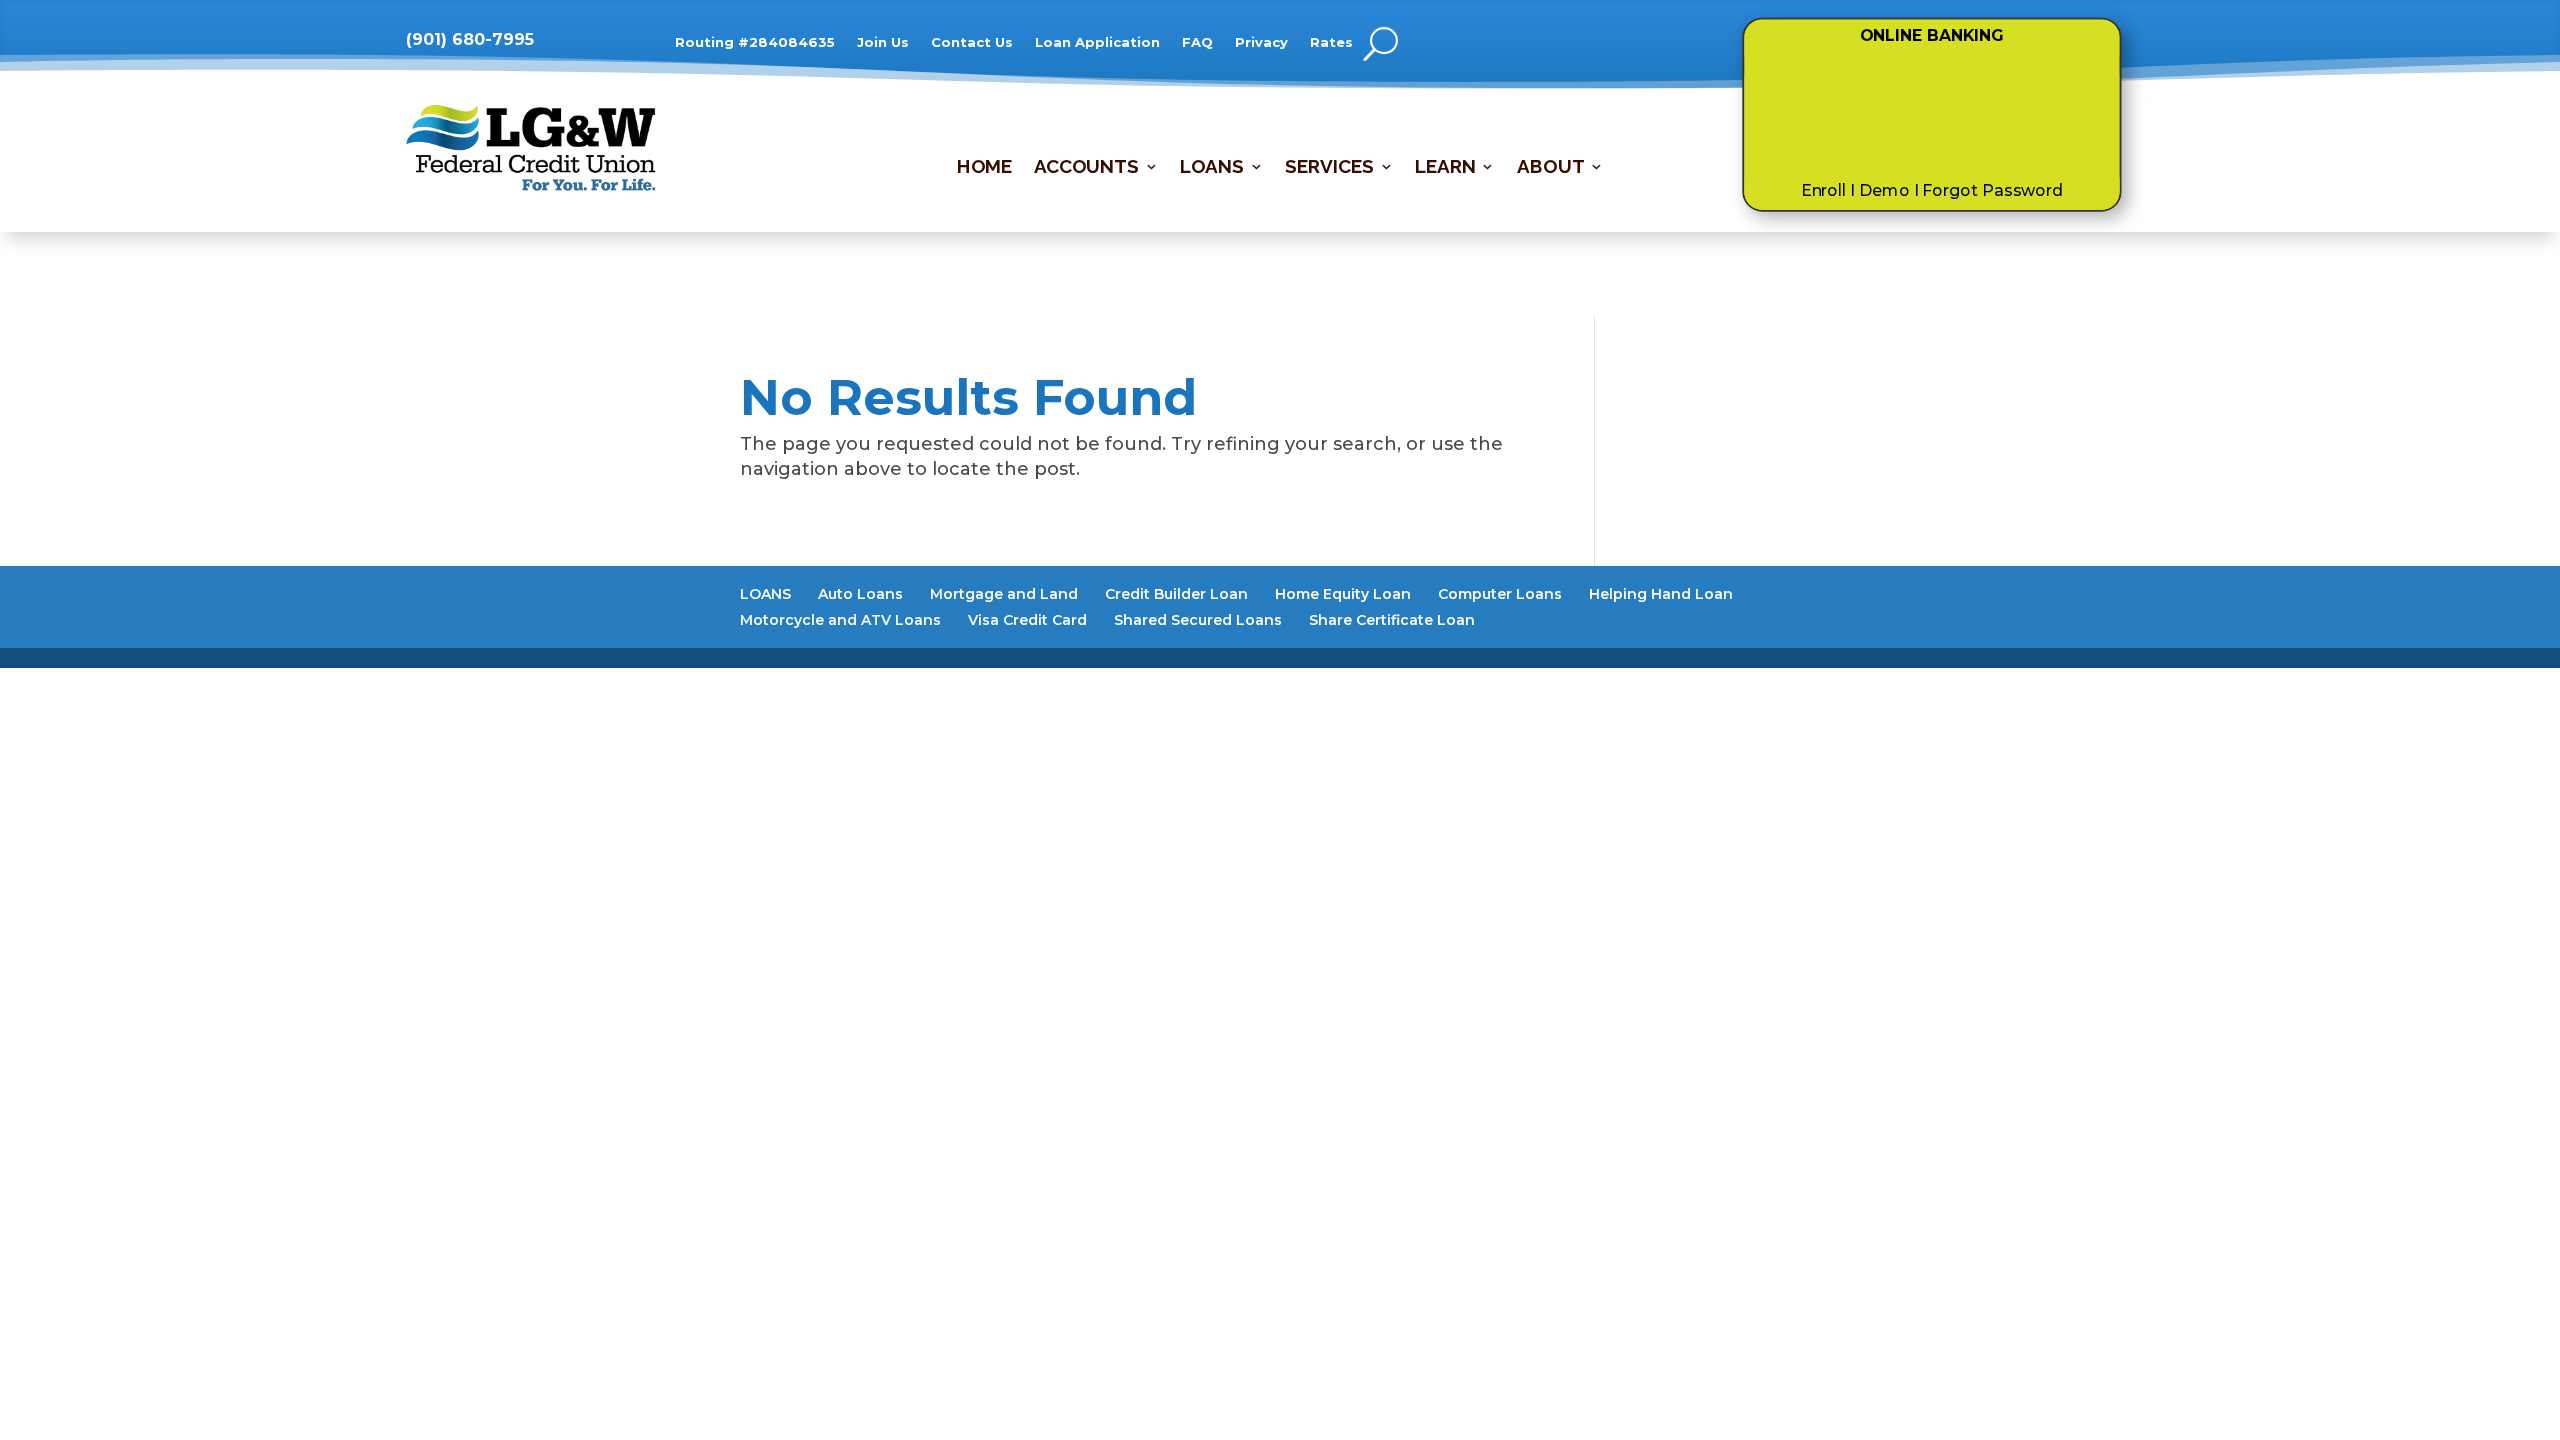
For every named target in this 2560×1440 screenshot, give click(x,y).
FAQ (1197, 42)
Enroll (1823, 190)
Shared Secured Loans (1198, 620)
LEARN (1445, 168)
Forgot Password (1992, 190)
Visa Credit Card (1027, 620)
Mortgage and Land (1004, 594)
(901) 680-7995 (470, 39)
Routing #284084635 (755, 42)
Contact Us (972, 42)
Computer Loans (1500, 594)
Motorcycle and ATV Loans (840, 620)
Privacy (1261, 42)
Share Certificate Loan (1392, 620)
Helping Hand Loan (1661, 594)
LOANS (1211, 168)
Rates (1331, 42)
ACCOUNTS (1085, 168)
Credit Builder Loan (1176, 594)
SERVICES (1329, 168)
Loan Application (1097, 42)
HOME (983, 168)
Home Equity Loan (1343, 594)
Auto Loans (860, 594)
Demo (1884, 190)
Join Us (883, 42)
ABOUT (1550, 168)
